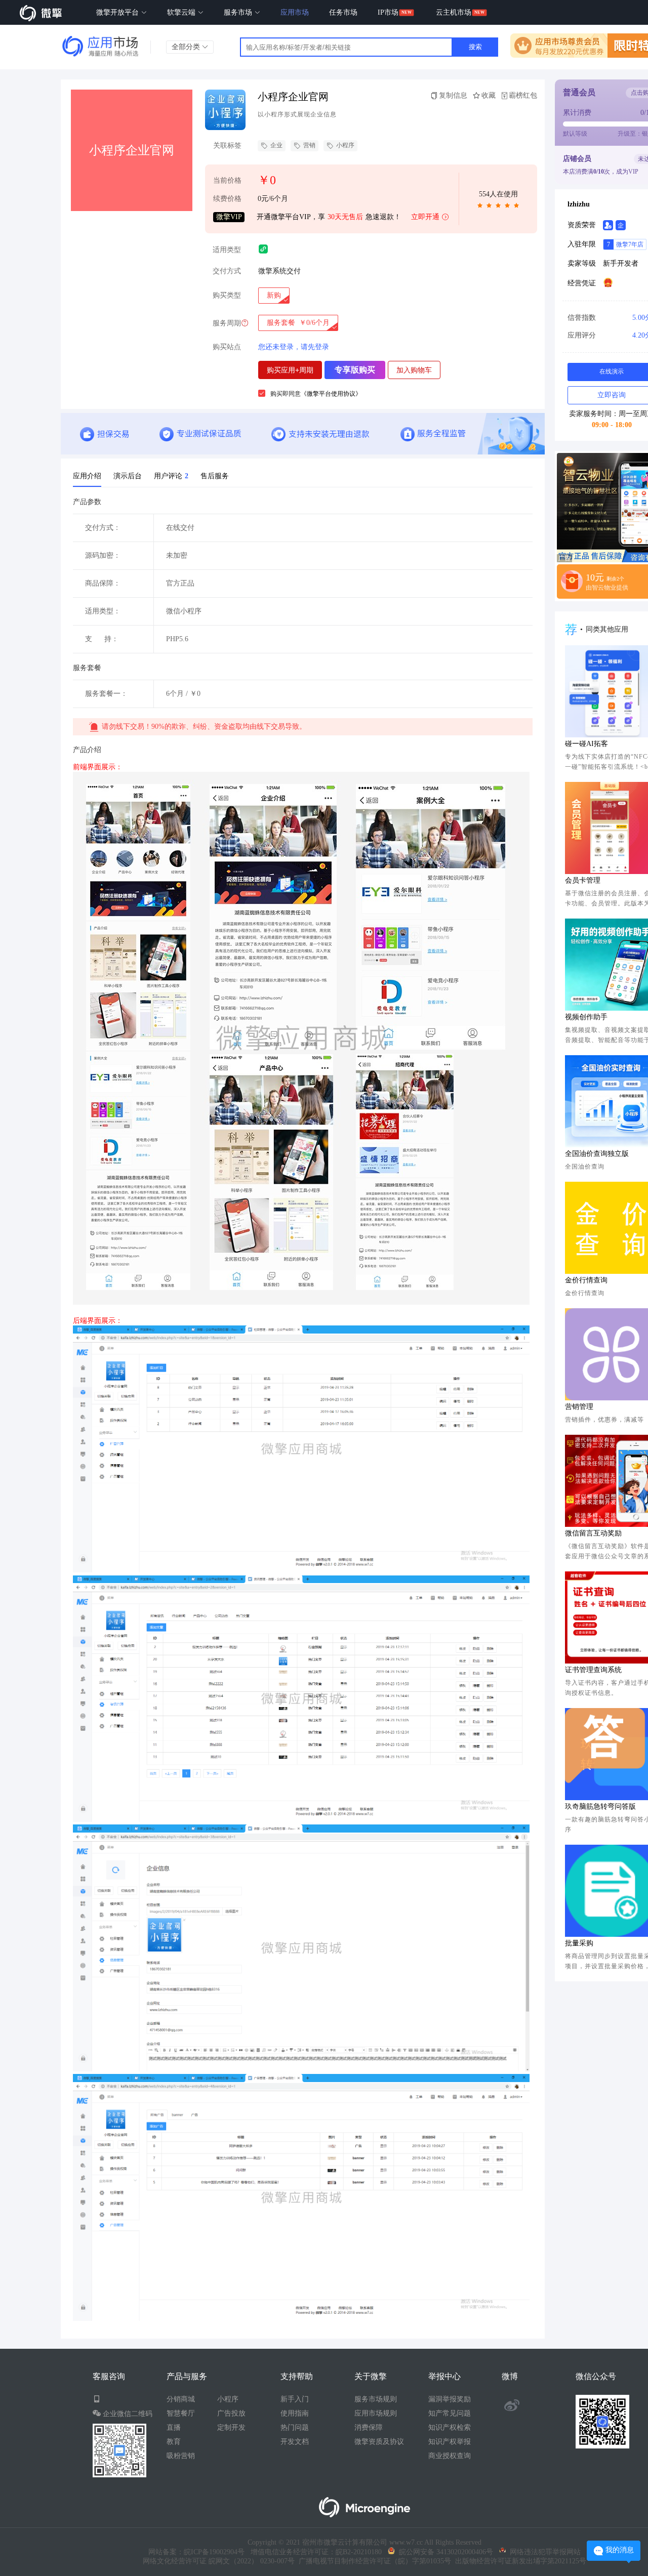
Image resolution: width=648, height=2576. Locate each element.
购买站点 (227, 347)
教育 (174, 2442)
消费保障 (369, 2427)
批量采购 (579, 1943)
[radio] (274, 296)
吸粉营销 (181, 2456)
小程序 (345, 145)
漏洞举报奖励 (450, 2399)
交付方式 (227, 271)
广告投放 (231, 2413)
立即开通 (425, 217)
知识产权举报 (450, 2442)
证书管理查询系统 (593, 1670)
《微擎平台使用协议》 (331, 394)
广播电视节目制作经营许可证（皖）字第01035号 (373, 2561)
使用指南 (295, 2413)
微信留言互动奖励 (593, 1533)
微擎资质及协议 (379, 2442)
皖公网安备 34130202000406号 (444, 2552)
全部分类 (187, 47)
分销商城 (181, 2399)
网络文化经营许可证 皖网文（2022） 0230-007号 (219, 2561)
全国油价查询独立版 (597, 1154)
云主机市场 (454, 12)
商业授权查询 (450, 2456)
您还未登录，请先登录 (294, 347)
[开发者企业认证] (621, 225)
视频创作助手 (586, 1017)
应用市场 (295, 12)
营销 (309, 145)
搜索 (475, 47)
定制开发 (231, 2427)
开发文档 (295, 2442)
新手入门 (295, 2399)
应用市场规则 (376, 2413)
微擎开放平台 (118, 12)
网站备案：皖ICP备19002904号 (196, 2552)
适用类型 (227, 250)
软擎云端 (182, 12)
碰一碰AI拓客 (586, 744)
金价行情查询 (586, 1280)
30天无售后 (345, 217)
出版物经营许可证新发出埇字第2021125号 (519, 2561)
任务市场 (343, 12)
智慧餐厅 (181, 2413)
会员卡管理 (583, 880)
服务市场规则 (376, 2399)
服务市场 (239, 12)
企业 (276, 145)
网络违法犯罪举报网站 (543, 2552)
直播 (174, 2427)
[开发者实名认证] (608, 225)
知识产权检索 (450, 2427)
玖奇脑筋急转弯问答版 (600, 1806)
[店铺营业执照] (608, 282)
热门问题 (295, 2427)
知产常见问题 (450, 2413)
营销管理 (579, 1407)
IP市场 (388, 12)
